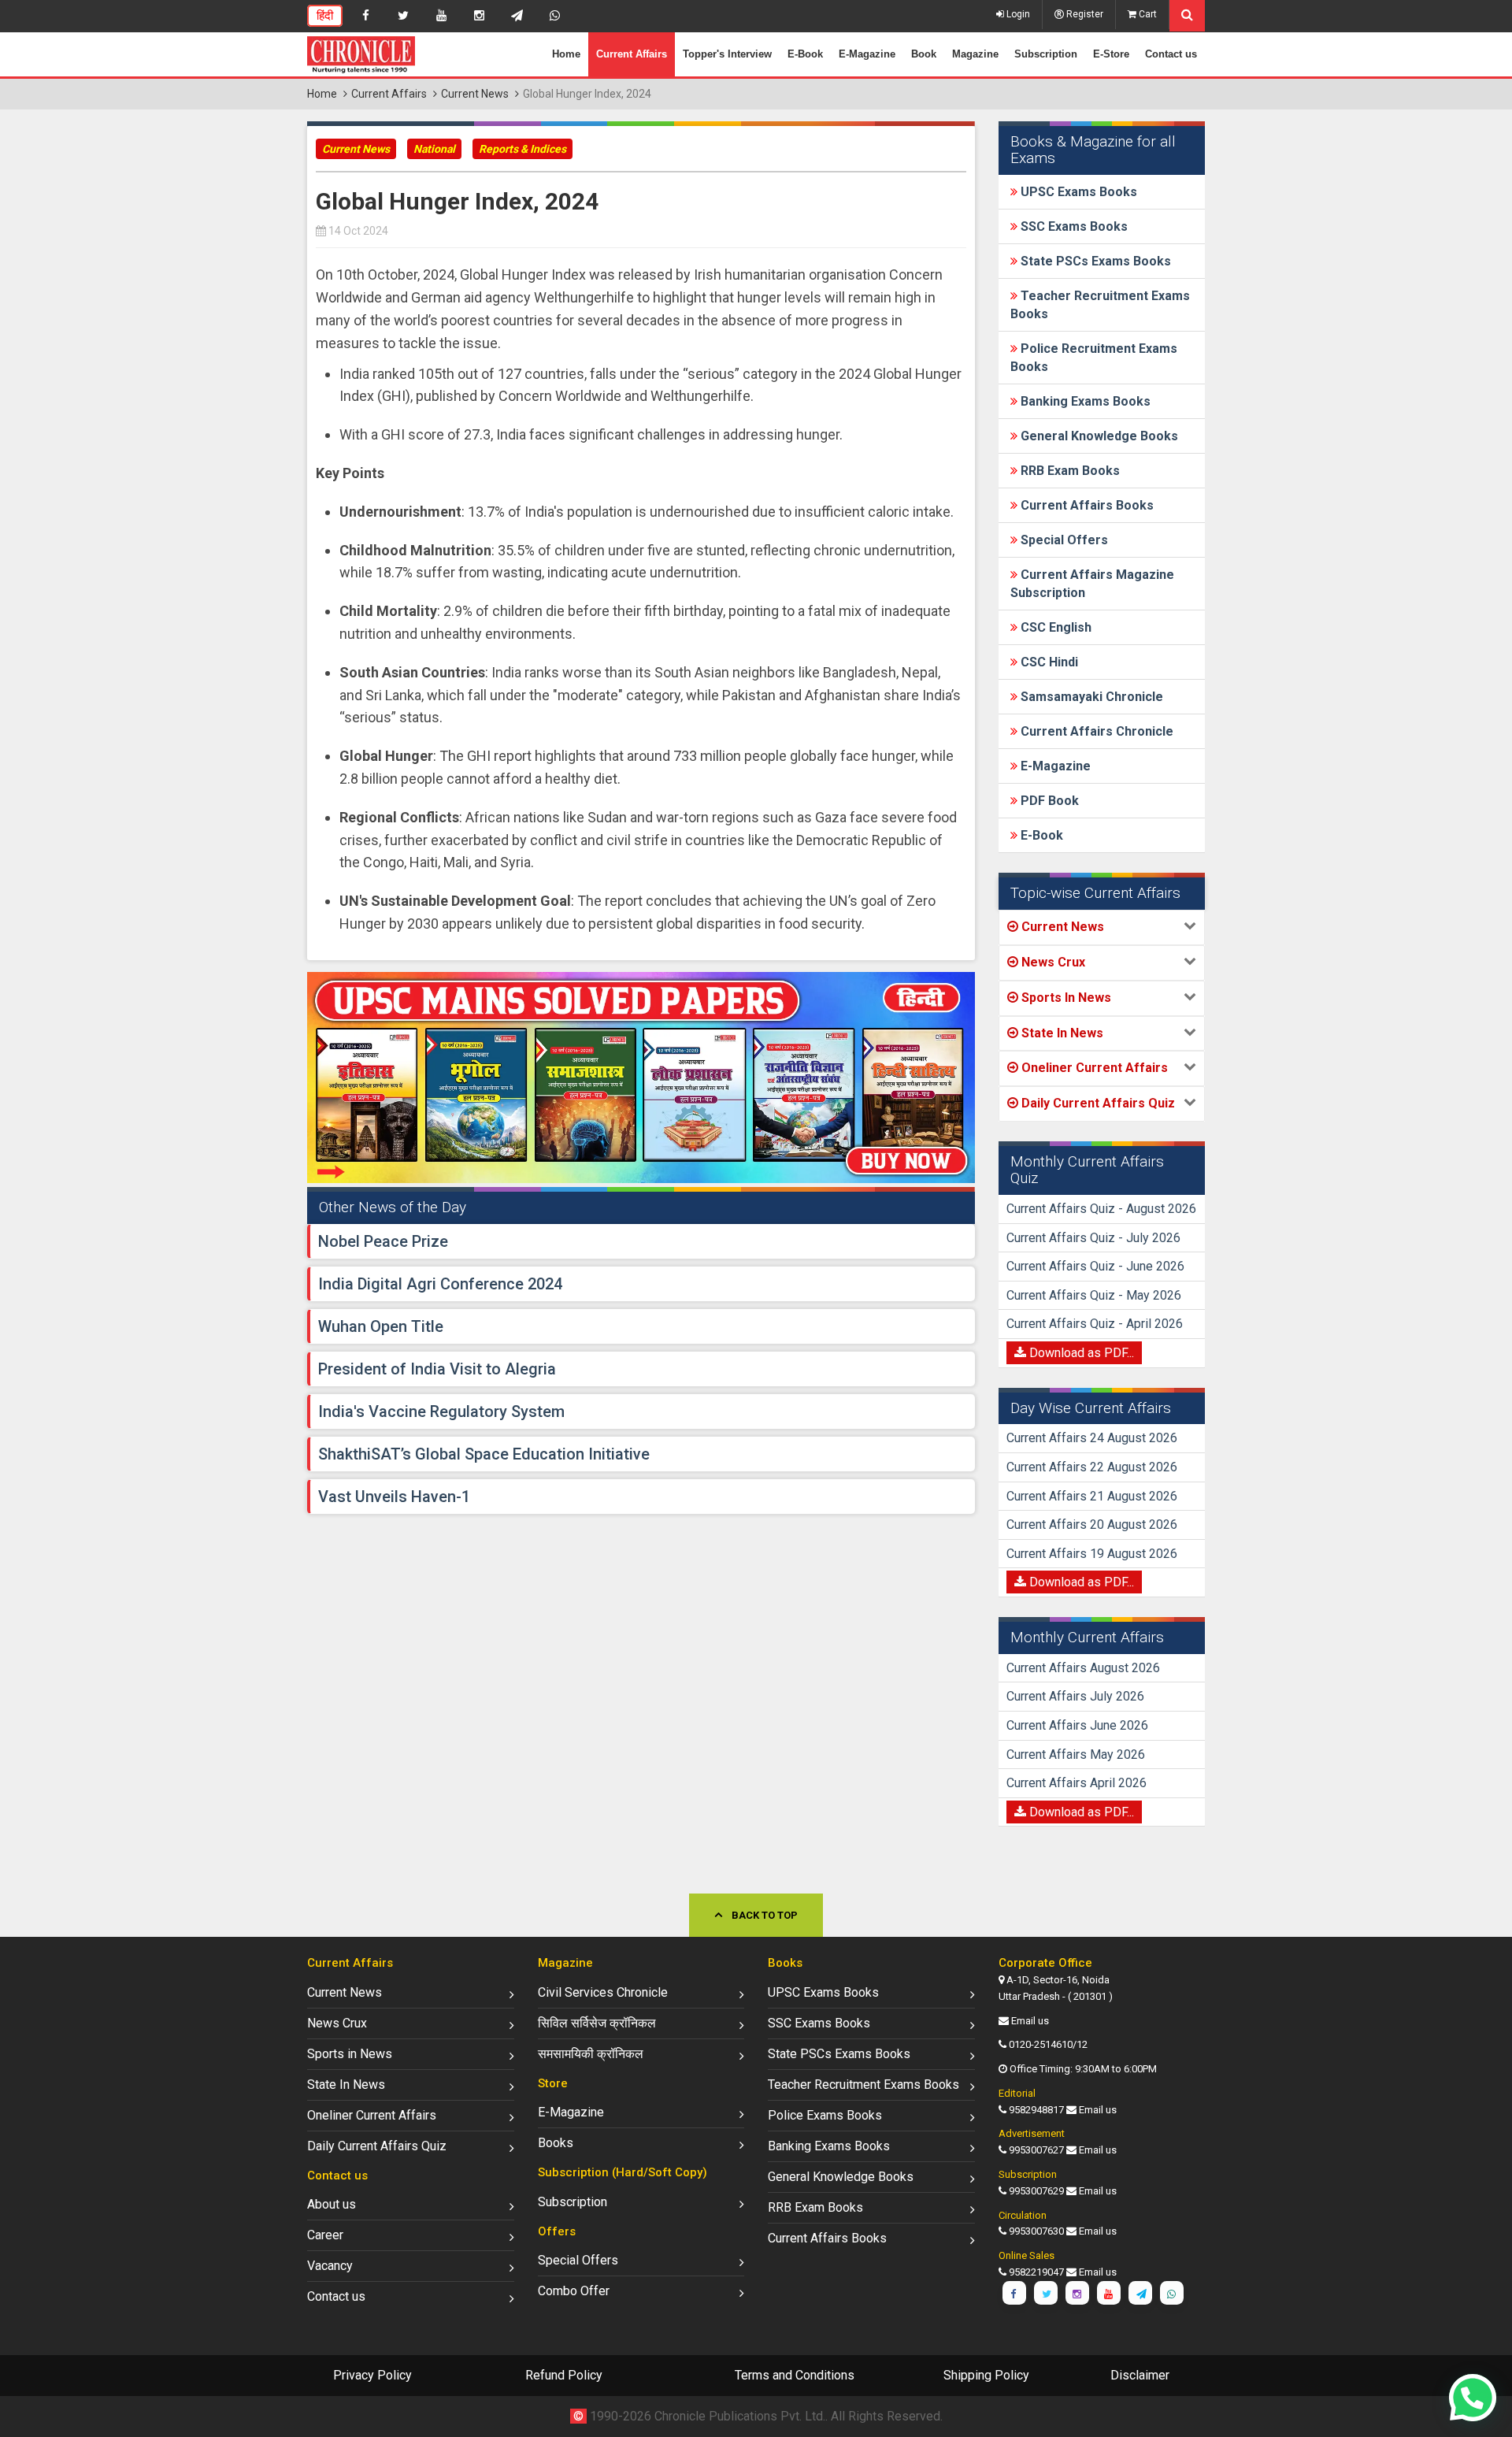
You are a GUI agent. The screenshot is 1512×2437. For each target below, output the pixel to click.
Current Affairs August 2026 (1083, 1668)
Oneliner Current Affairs (372, 2115)
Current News (475, 94)
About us (332, 2204)
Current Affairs (632, 54)
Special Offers (1063, 540)
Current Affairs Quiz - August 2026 (1101, 1209)
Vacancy (330, 2266)
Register (1084, 14)
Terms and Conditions (795, 2375)
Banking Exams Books (1084, 401)
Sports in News (350, 2054)
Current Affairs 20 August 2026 (1092, 1525)
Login (1017, 14)
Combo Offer (574, 2291)
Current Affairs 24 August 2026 (1092, 1438)
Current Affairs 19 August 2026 (1092, 1554)
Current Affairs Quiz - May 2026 (1094, 1295)
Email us (1030, 2021)
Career (325, 2235)
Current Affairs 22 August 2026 (1092, 1467)
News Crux (337, 2023)
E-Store (1111, 54)
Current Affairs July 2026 (1075, 1696)
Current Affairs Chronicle (1095, 731)
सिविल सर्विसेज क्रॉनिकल (597, 2023)
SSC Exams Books (1073, 226)
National (434, 149)
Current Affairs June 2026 (1077, 1725)
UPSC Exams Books (1077, 192)
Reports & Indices (523, 149)
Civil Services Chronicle (603, 1992)
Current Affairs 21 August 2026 (1092, 1496)
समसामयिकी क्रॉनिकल (591, 2054)
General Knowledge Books (1098, 436)
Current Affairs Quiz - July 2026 (1093, 1238)
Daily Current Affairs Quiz (377, 2146)
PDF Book (1048, 801)
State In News (346, 2085)
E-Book (805, 54)
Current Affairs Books (1086, 505)
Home (566, 54)
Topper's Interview (727, 54)
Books (556, 2143)
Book (924, 54)
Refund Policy (564, 2375)
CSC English (1054, 627)
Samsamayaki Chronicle (1090, 697)
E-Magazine (867, 54)
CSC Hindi (1048, 662)
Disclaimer (1140, 2375)
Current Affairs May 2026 (1076, 1754)
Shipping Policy (986, 2375)
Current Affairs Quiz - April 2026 (1095, 1324)
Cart (1147, 14)
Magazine (975, 54)
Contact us (1171, 54)
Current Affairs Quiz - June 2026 (1095, 1266)
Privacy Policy (372, 2375)
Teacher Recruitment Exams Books (863, 2085)
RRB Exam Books (1069, 471)
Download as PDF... (1080, 1353)
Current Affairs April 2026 (1077, 1783)
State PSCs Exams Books (1094, 261)
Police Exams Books (825, 2115)
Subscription (1046, 54)
